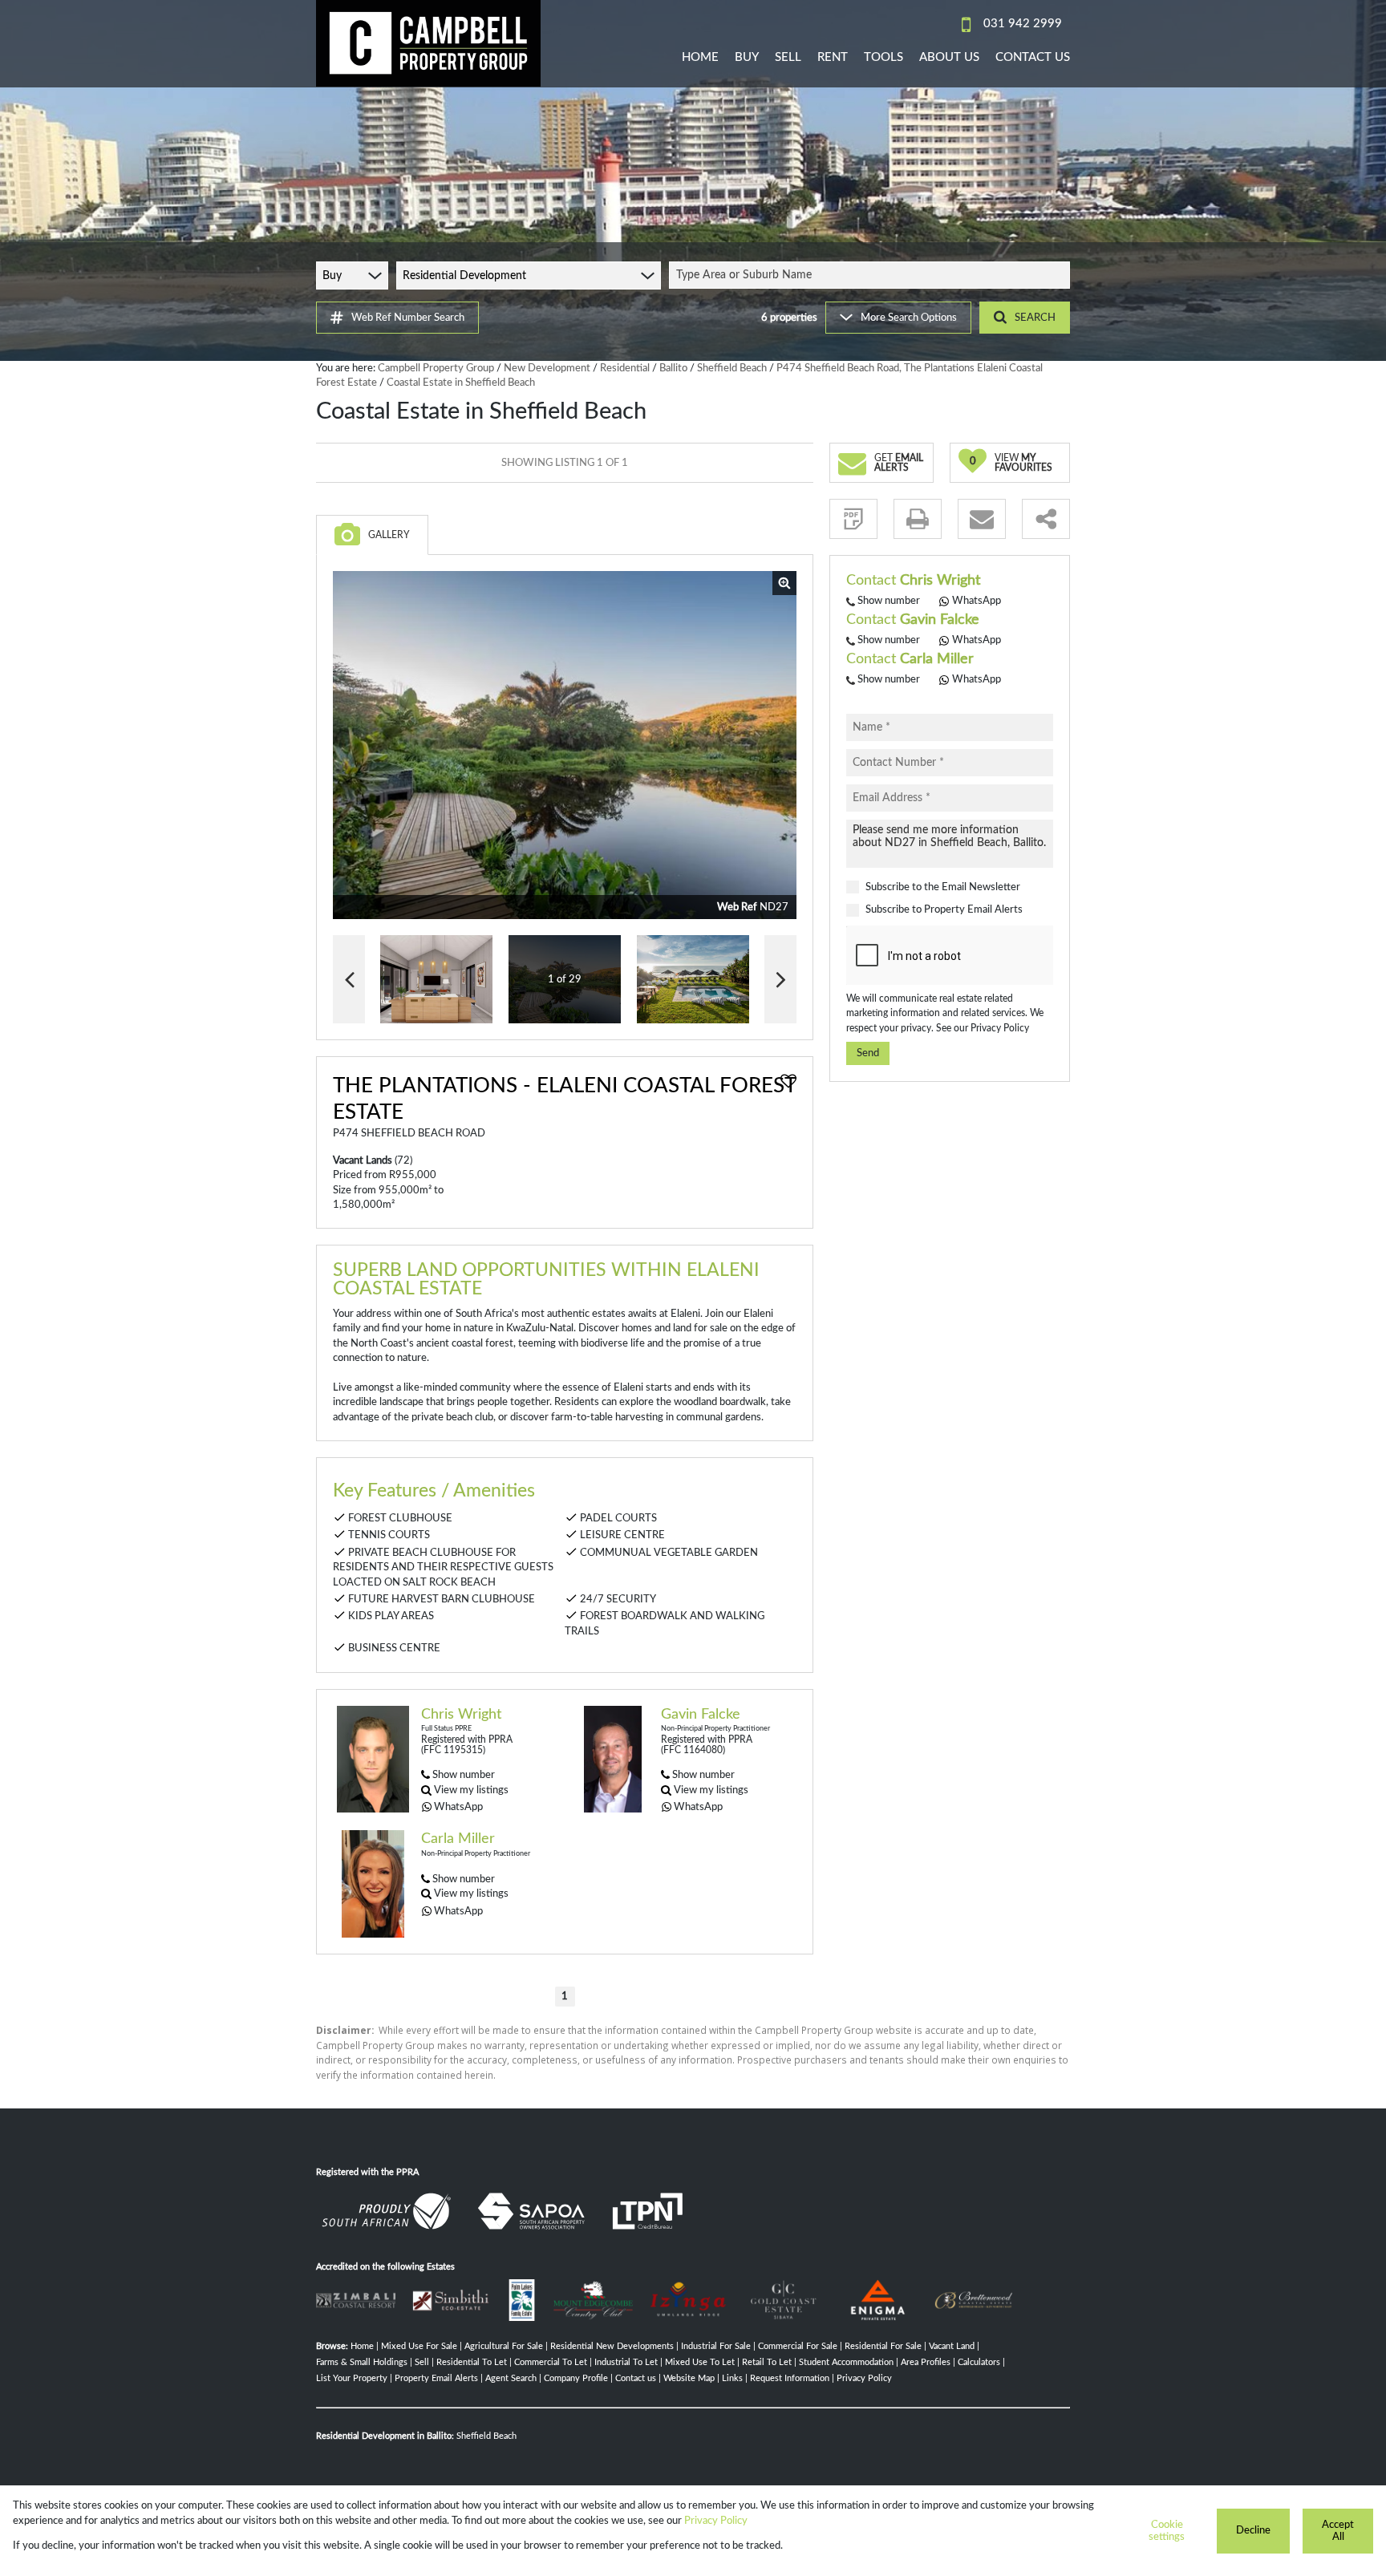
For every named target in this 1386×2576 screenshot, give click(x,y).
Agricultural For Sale (504, 2346)
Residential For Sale (883, 2346)
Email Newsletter (981, 888)
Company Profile (576, 2378)
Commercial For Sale (798, 2346)
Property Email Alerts (973, 910)
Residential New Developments (612, 2346)
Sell (422, 2362)
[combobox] (872, 275)
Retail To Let (767, 2362)
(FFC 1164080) (693, 1750)
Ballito (673, 368)
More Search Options (909, 318)
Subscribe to (944, 910)
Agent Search (511, 2378)
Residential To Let (472, 2362)
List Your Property (352, 2378)
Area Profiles (926, 2362)
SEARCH (1035, 318)
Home (362, 2346)
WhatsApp (458, 1807)
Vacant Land (952, 2346)
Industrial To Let (626, 2362)
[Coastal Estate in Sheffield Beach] (565, 745)
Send (868, 1054)
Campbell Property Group (436, 368)
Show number (464, 1775)
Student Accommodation (846, 2362)
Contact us (636, 2378)
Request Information (790, 2378)
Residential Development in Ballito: (385, 2436)
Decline (1253, 2530)
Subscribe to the (943, 888)
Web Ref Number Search (408, 318)
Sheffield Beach (732, 368)
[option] (693, 980)
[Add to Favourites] (788, 1081)
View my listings (471, 1790)
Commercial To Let (551, 2362)
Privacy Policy (1000, 1028)
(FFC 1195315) (453, 1750)
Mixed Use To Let (700, 2362)
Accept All (1338, 2531)
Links (732, 2378)
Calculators (979, 2362)
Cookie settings (1167, 2531)
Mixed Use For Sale (419, 2346)
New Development (547, 368)
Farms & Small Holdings (362, 2362)
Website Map (689, 2378)
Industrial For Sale (716, 2346)
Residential (625, 368)
